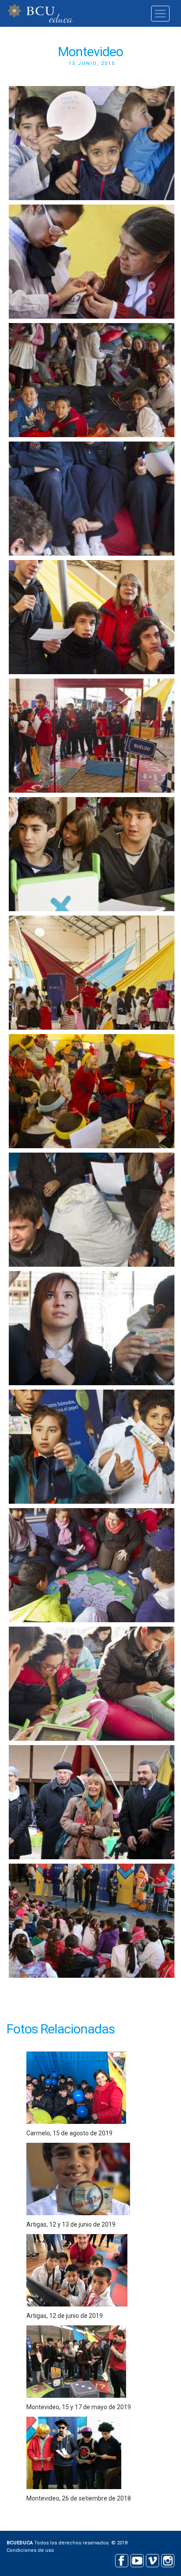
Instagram (168, 2560)
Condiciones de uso (30, 2550)
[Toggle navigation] (160, 14)
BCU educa (40, 13)
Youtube (137, 2560)
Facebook (121, 2560)
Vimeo (152, 2560)
